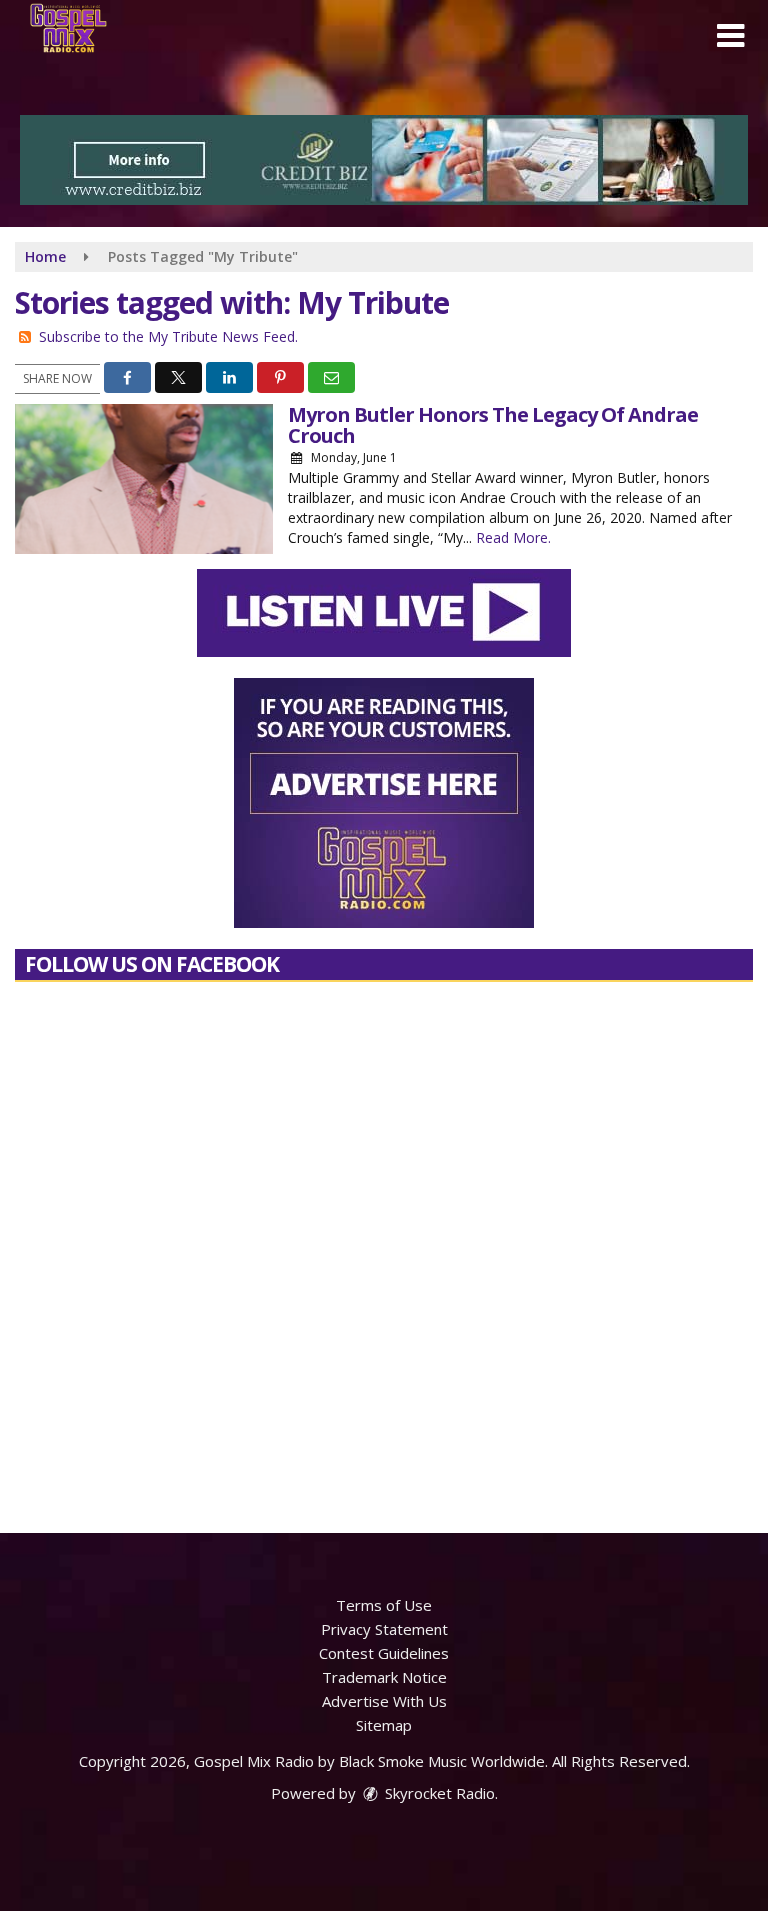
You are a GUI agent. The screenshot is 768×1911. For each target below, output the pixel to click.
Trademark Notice (384, 1677)
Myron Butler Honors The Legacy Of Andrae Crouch (493, 425)
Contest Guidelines (384, 1653)
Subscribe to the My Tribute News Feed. (168, 336)
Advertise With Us (384, 1701)
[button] (730, 36)
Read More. (513, 537)
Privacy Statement (384, 1629)
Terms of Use (384, 1605)
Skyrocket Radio (438, 1793)
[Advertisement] (384, 160)
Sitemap (384, 1725)
